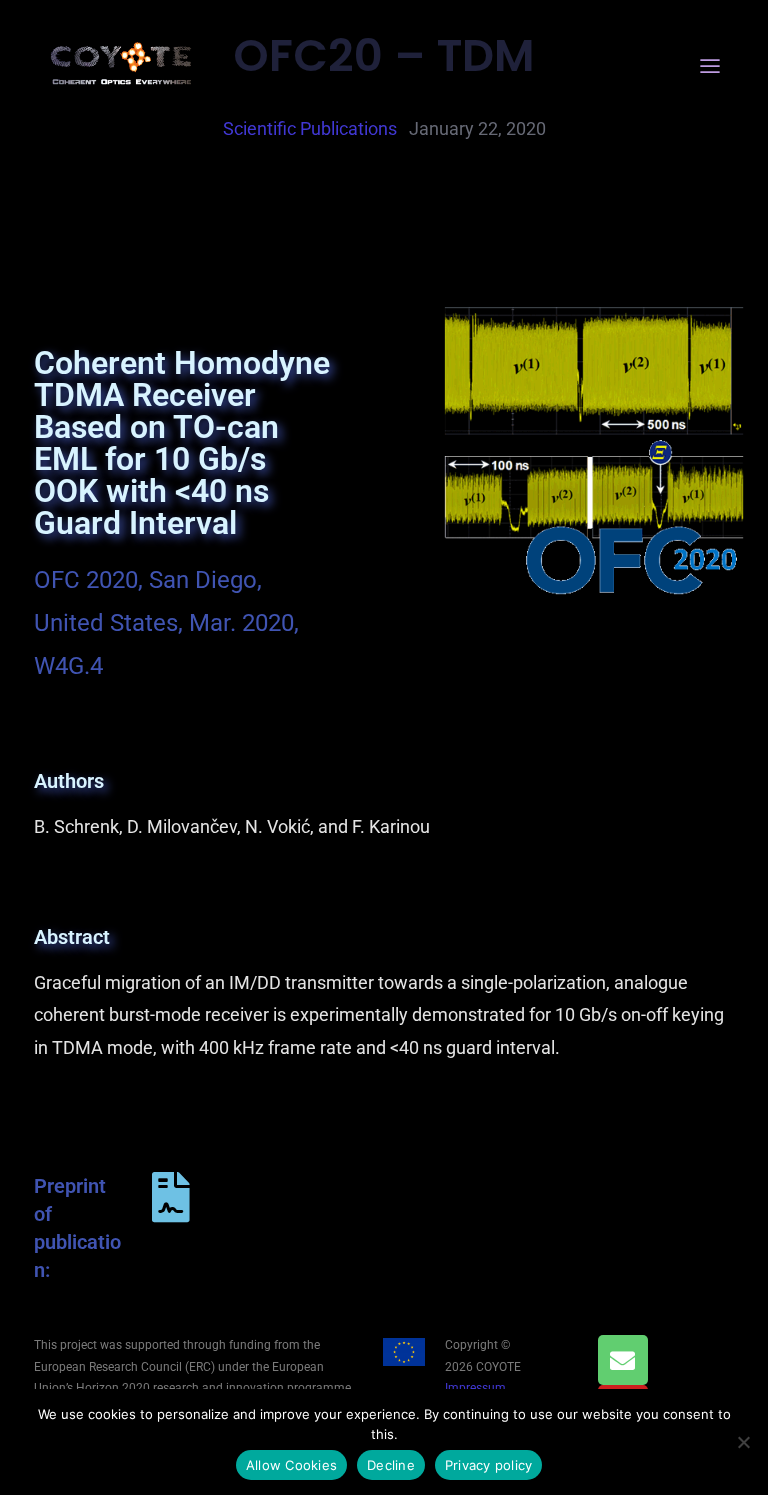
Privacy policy (489, 1465)
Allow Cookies (291, 1465)
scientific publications (310, 128)
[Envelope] (623, 1360)
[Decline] (743, 1442)
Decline (391, 1465)
